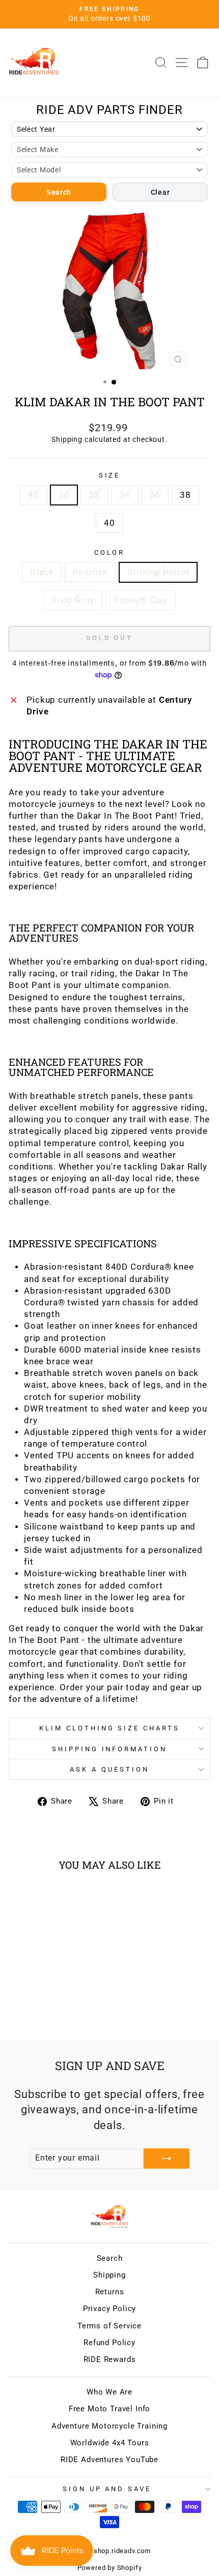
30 (64, 495)
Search (59, 192)
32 (94, 495)
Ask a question (109, 1769)
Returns (110, 2292)
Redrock (90, 572)
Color (110, 552)
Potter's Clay (141, 600)
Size (110, 475)
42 (34, 495)
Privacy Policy (110, 2309)
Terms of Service (109, 2326)
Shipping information (110, 1749)
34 (125, 495)
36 (155, 495)
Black (42, 572)
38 (185, 495)
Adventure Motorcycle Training (109, 2426)
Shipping (67, 439)
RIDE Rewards (110, 2359)
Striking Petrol (158, 572)
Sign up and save (107, 2489)
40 (109, 523)
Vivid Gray (73, 600)
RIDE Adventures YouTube (109, 2460)
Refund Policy (109, 2343)
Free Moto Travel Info (109, 2409)
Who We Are (109, 2392)
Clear (160, 192)
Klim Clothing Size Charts (109, 1728)
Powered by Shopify (110, 2568)
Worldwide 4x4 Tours (110, 2443)
